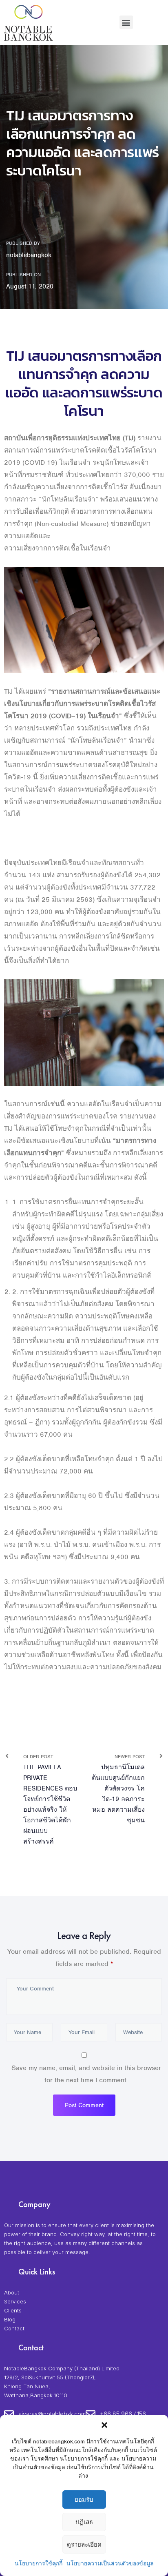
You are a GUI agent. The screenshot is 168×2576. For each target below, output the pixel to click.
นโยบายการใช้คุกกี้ (39, 2564)
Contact (14, 2328)
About (12, 2292)
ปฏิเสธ (84, 2522)
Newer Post (118, 1789)
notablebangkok (29, 255)
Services (15, 2301)
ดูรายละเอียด (84, 2545)
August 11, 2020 (30, 286)
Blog (10, 2319)
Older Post (50, 1799)
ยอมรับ (84, 2500)
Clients (13, 2310)
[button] (104, 2425)
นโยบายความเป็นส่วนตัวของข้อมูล (110, 2564)
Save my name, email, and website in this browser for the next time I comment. (86, 2074)
